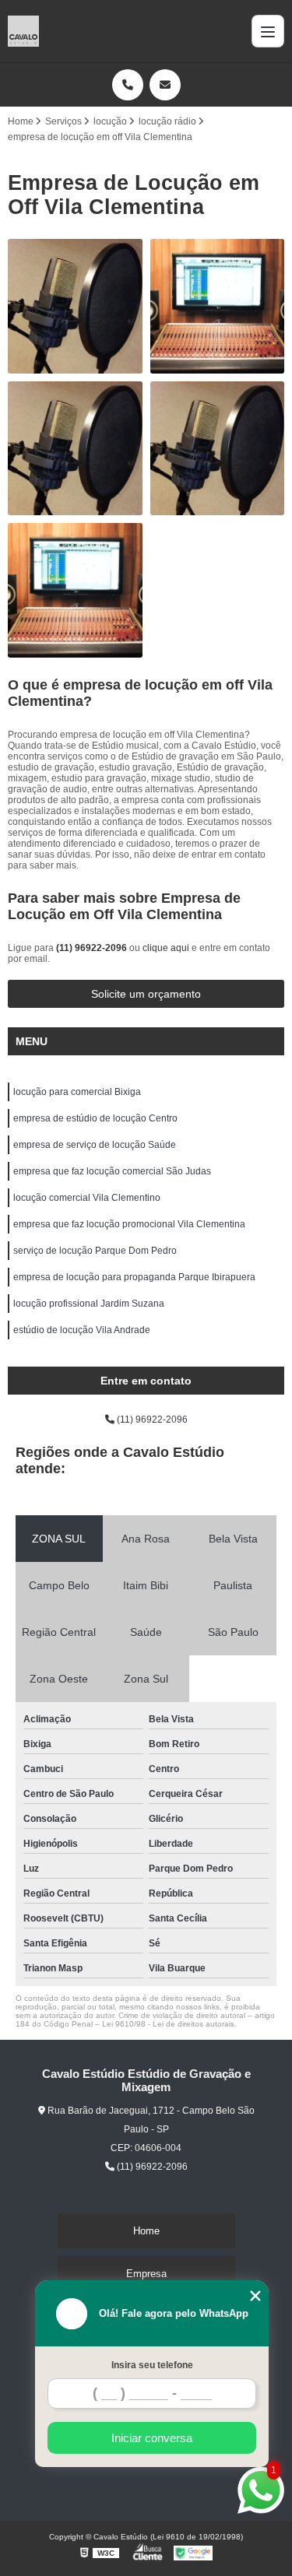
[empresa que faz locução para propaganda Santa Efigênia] (218, 449)
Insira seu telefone (152, 2365)
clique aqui (166, 948)
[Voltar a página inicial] (23, 31)
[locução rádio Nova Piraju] (218, 306)
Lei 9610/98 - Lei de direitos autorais (168, 2024)
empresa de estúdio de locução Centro (95, 1118)
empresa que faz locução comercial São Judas (112, 1171)
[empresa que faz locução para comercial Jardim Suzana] (75, 449)
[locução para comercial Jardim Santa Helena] (75, 590)
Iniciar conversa (152, 2438)
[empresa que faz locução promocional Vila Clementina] (75, 306)
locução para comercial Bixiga (77, 1092)
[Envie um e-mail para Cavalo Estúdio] (165, 85)
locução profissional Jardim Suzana (89, 1304)
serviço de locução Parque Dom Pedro (95, 1251)
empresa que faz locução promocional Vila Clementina (129, 1224)
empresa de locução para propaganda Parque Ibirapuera (134, 1277)
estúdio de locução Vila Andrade (82, 1330)
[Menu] (268, 31)
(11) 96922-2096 (93, 948)
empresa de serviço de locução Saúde (95, 1145)
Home (146, 2231)
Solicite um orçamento (146, 994)
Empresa (146, 2274)
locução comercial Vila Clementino (87, 1198)
